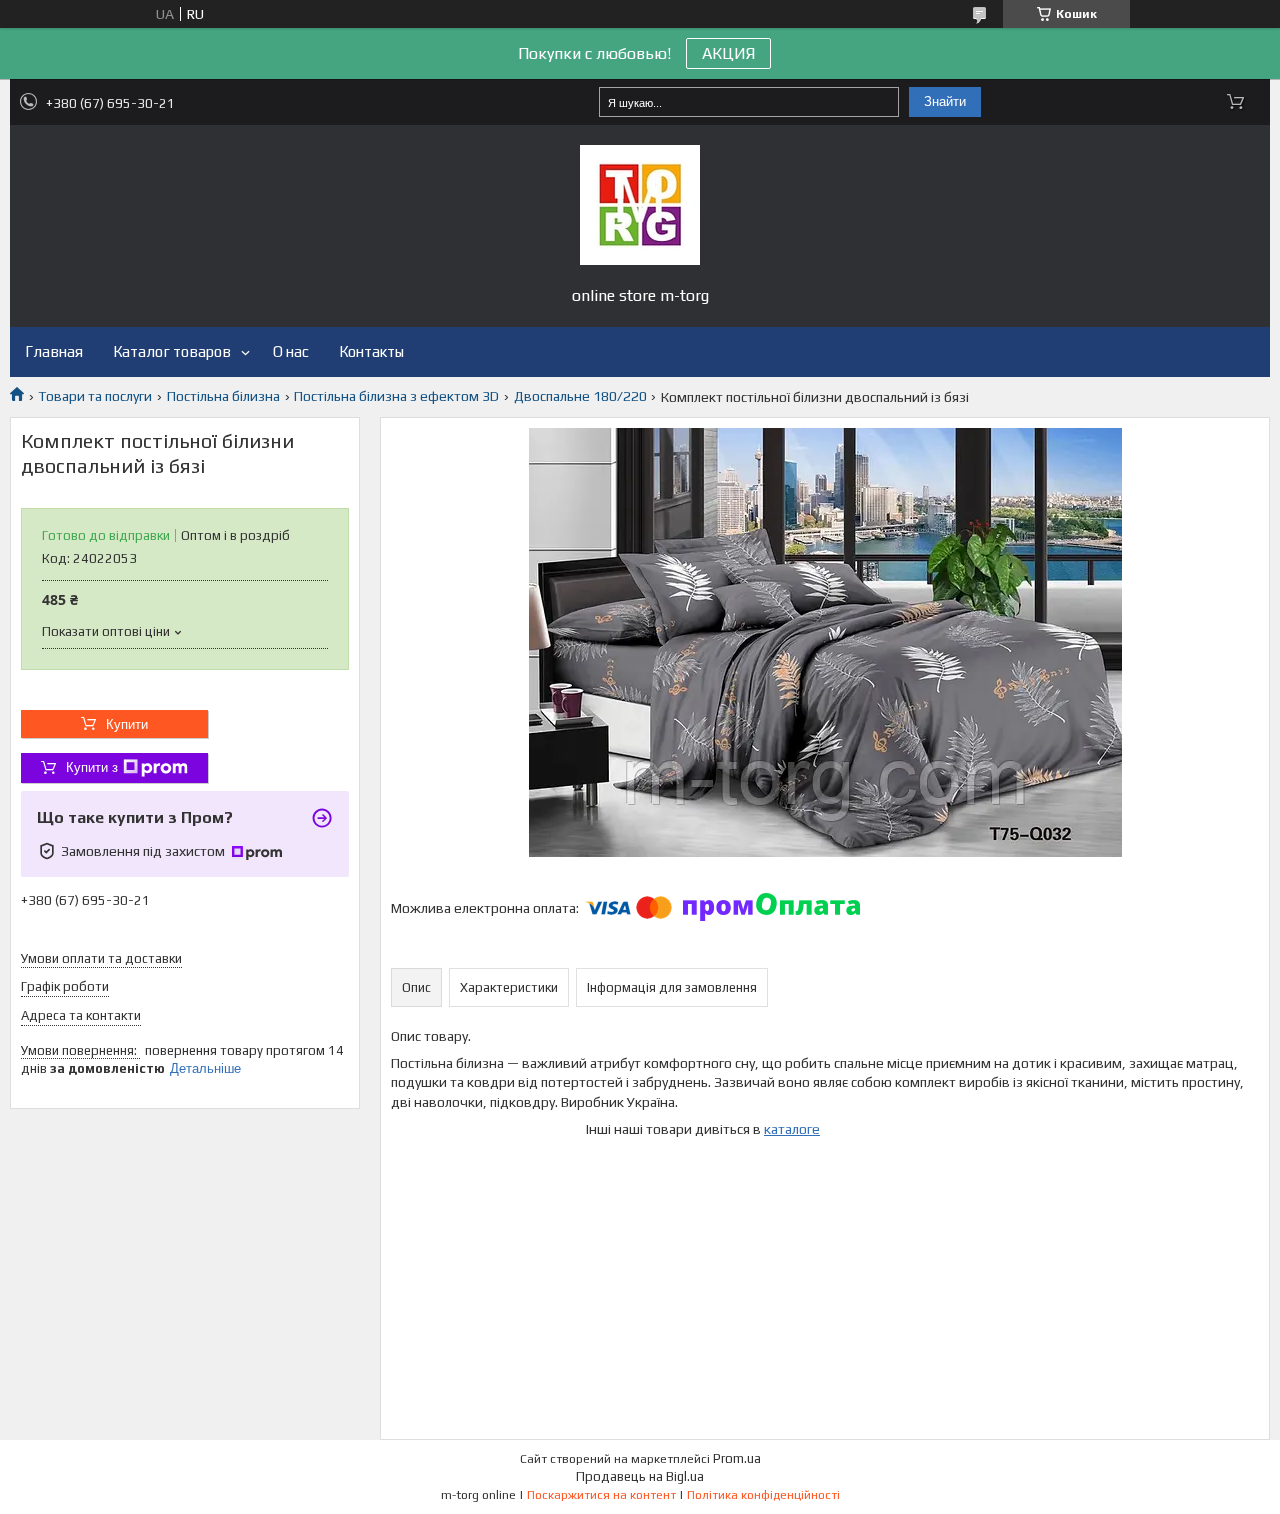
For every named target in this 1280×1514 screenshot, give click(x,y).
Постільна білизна (223, 396)
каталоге (792, 1129)
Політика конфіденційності (763, 1495)
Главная (54, 351)
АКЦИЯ (728, 53)
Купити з (92, 767)
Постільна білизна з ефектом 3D (396, 396)
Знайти (945, 101)
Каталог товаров (172, 351)
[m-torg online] (640, 205)
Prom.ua (737, 1458)
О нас (291, 351)
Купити (127, 724)
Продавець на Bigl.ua (640, 1476)
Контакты (371, 351)
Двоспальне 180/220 (580, 396)
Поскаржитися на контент (601, 1495)
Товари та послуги (95, 396)
